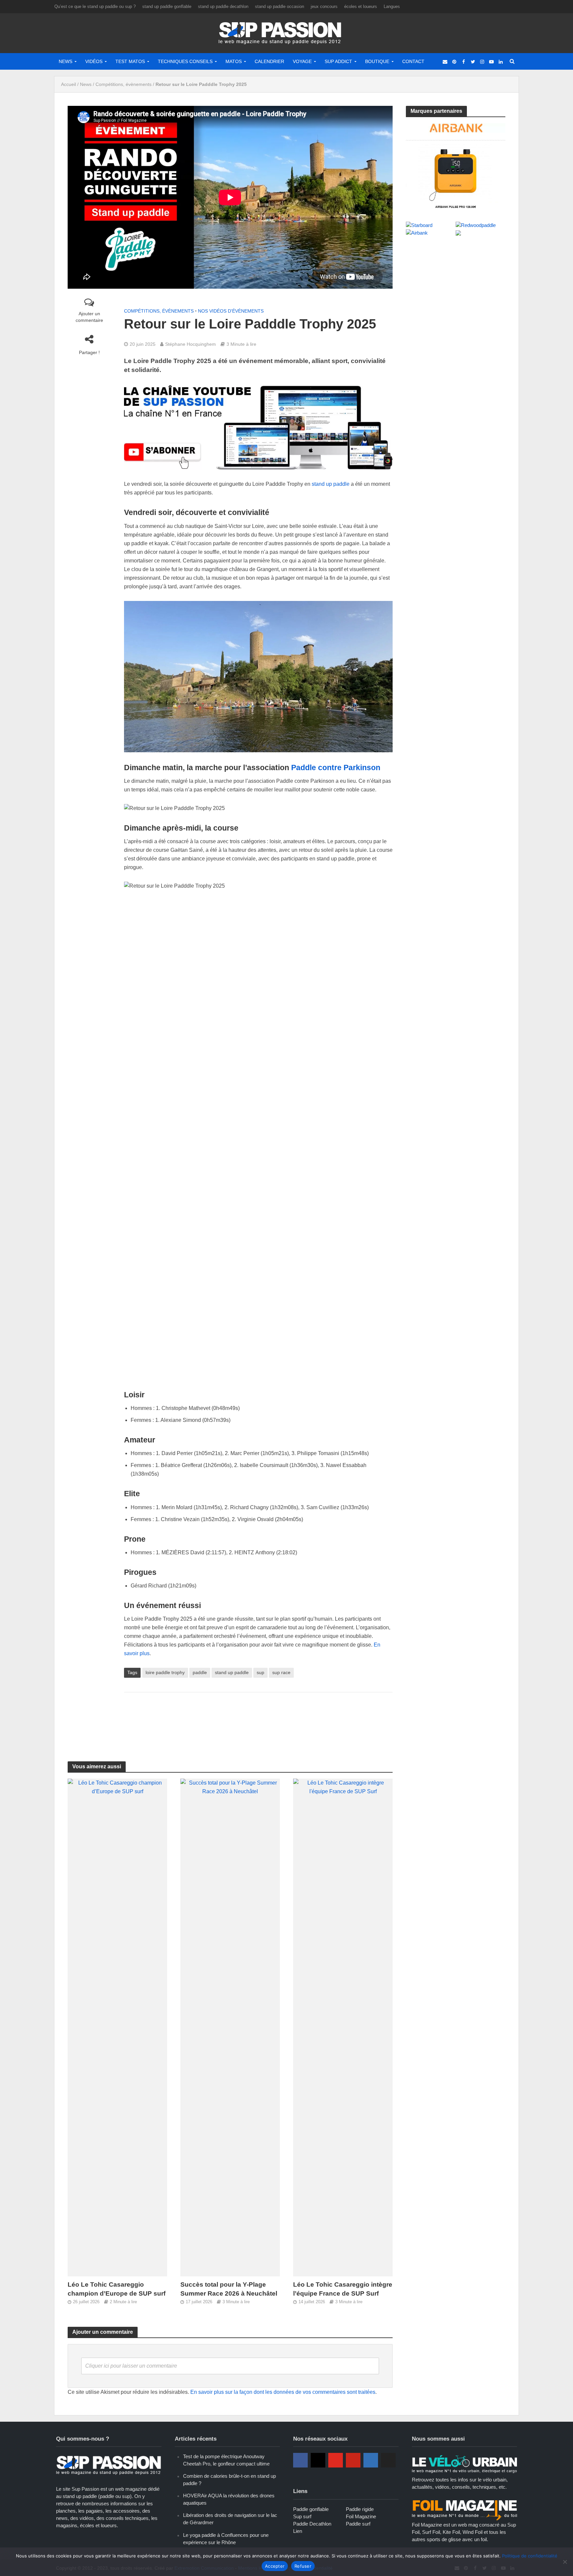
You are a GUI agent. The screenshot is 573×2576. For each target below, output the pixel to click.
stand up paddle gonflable (167, 6)
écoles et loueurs (361, 6)
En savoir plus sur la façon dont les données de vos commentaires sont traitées (283, 2392)
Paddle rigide (360, 2509)
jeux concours (324, 6)
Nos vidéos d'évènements (231, 311)
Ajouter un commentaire (89, 317)
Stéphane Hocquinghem (191, 344)
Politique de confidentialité (530, 2556)
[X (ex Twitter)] (388, 2460)
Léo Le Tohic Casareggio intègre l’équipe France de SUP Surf (343, 2289)
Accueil (68, 84)
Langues (392, 6)
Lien (298, 2531)
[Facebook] (300, 2460)
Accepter (275, 2566)
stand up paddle (331, 484)
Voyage (302, 61)
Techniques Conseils (185, 61)
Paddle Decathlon (312, 2524)
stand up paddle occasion (280, 6)
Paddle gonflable (311, 2509)
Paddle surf (358, 2524)
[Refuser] (565, 2562)
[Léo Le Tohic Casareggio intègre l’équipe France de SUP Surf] (343, 2027)
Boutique (377, 61)
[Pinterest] (353, 2460)
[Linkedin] (371, 2460)
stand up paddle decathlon (223, 6)
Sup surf (302, 2516)
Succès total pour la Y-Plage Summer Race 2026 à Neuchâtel (229, 2289)
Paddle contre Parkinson (336, 768)
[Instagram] (318, 2460)
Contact (413, 61)
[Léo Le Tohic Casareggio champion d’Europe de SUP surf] (117, 2027)
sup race (281, 1672)
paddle (200, 1672)
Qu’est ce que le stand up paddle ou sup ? (95, 6)
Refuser (303, 2566)
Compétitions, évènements (124, 84)
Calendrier (269, 61)
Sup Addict (338, 61)
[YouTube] (336, 2460)
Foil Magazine (361, 2516)
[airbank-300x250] (456, 165)
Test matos (130, 61)
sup (260, 1672)
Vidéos (94, 61)
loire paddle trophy (165, 1672)
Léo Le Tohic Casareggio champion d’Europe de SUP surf (117, 2289)
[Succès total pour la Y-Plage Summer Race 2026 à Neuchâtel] (230, 2027)
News (65, 61)
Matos (234, 61)
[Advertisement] (258, 1719)
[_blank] (445, 61)
